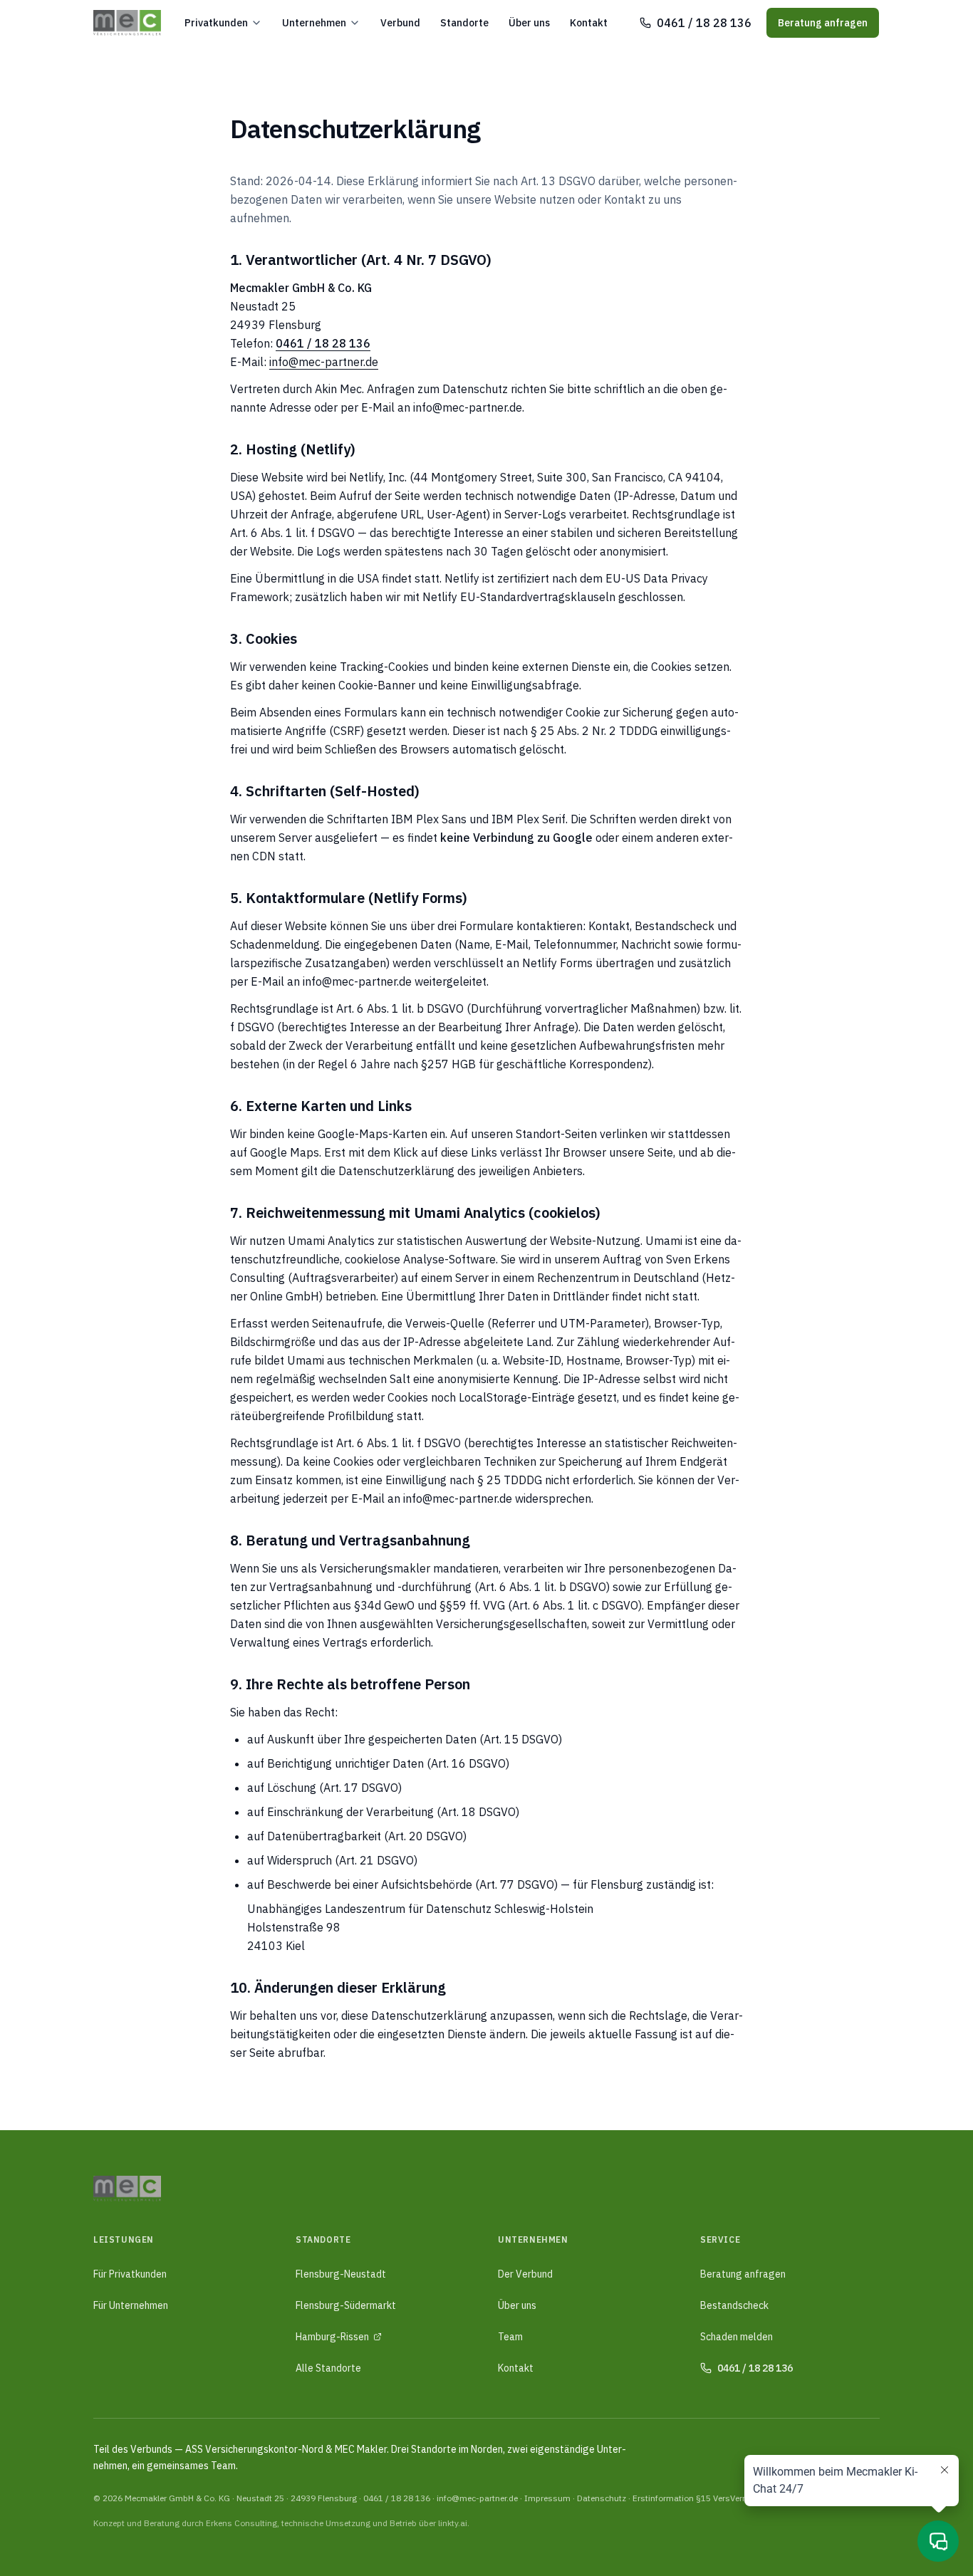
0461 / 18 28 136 (397, 2498)
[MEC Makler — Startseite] (127, 23)
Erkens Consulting (241, 2523)
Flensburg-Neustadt (341, 2274)
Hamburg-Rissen (332, 2337)
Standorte (464, 23)
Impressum (547, 2498)
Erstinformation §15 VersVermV (694, 2498)
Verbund (400, 23)
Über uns (529, 23)
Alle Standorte (328, 2368)
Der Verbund (525, 2274)
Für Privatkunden (130, 2274)
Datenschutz (602, 2498)
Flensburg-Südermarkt (346, 2305)
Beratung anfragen (823, 23)
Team (510, 2337)
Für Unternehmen (131, 2305)
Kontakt (589, 23)
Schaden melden (737, 2337)
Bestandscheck (734, 2305)
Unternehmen (314, 23)
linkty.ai (453, 2523)
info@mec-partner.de (324, 362)
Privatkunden (216, 23)
